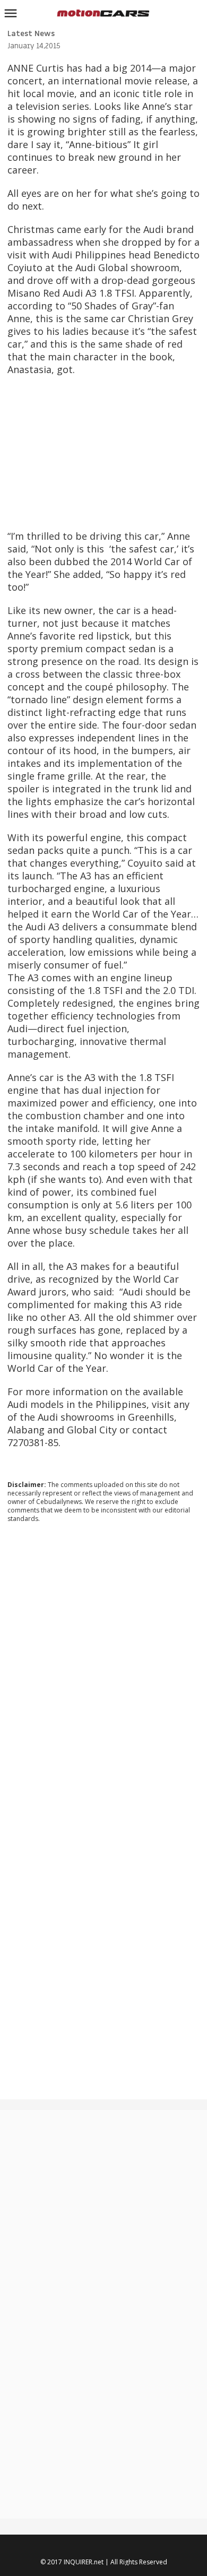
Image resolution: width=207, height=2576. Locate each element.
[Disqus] (104, 1675)
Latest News (31, 34)
